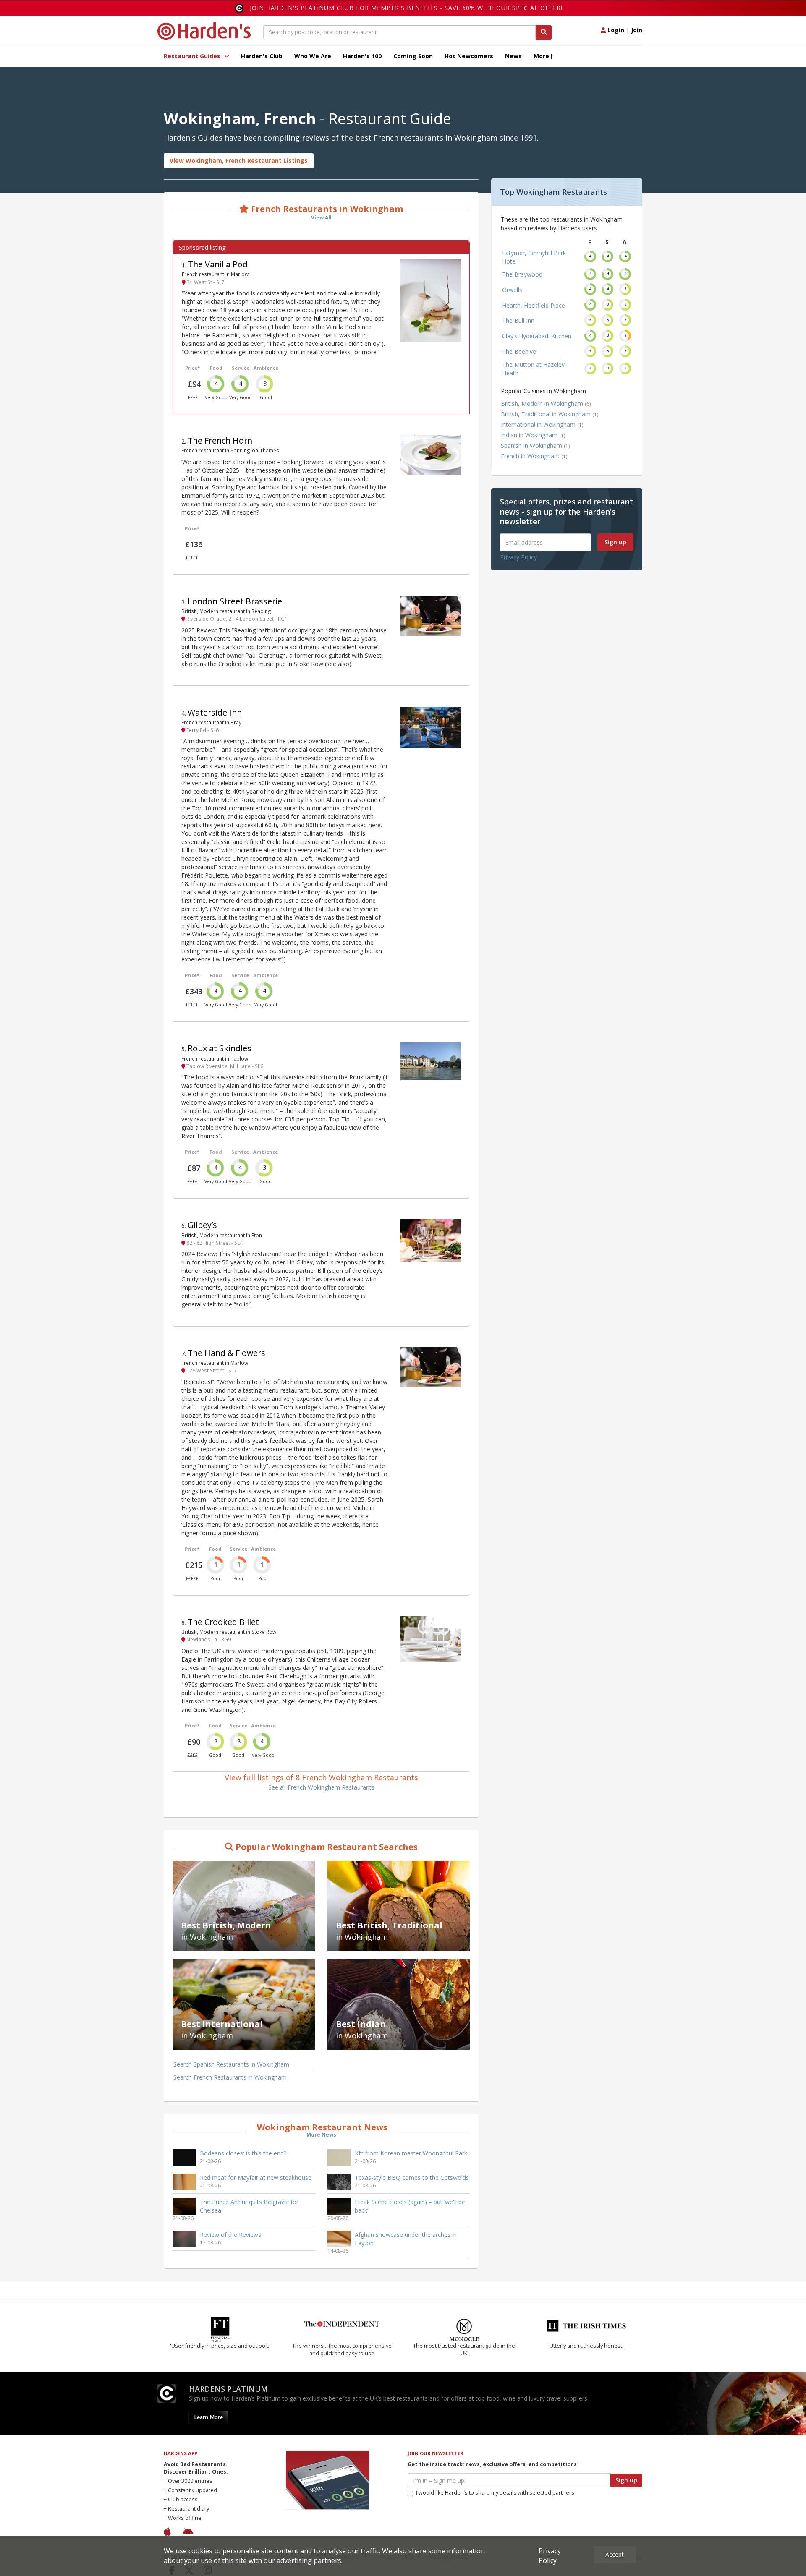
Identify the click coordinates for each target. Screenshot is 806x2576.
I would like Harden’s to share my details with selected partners (495, 2493)
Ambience (266, 368)
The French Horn (220, 440)
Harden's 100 (362, 56)
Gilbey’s (202, 1225)
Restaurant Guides (193, 56)
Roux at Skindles (220, 1048)
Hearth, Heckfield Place (534, 305)
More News (321, 2135)
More (542, 56)
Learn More (208, 2417)
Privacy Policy (518, 557)
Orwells (512, 290)
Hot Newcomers (469, 56)
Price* (192, 368)
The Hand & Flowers (226, 1353)
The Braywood (522, 274)
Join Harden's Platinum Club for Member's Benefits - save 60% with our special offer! (406, 8)
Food (216, 368)
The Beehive (519, 351)
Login (615, 30)
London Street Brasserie (235, 601)
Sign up (615, 542)
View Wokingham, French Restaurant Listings (239, 161)
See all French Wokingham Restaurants (321, 1787)
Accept (615, 2554)
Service (241, 368)
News (513, 56)
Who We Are (313, 56)
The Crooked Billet (223, 1622)
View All (321, 218)
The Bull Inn (518, 320)
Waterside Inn (215, 712)
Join (637, 30)
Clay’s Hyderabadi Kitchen (537, 336)
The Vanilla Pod (218, 264)
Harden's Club (262, 56)
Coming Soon (413, 56)
